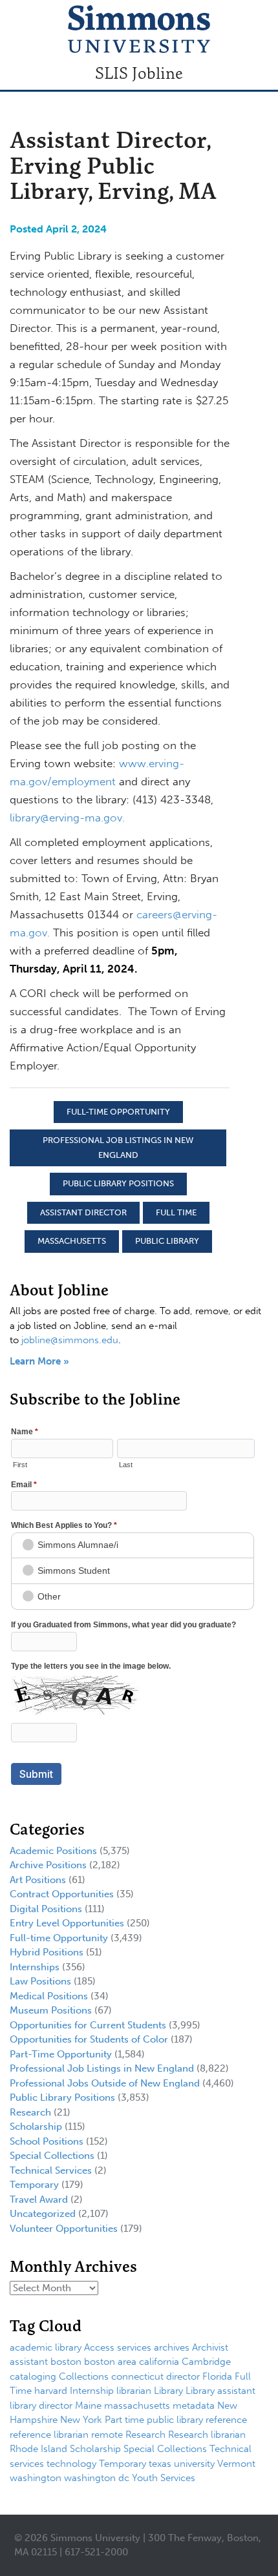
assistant (29, 2362)
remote (107, 2435)
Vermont (236, 2464)
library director (41, 2406)
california (159, 2362)
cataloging (33, 2376)
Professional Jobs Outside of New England (105, 2083)
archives (172, 2347)
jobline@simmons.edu (70, 1340)
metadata (194, 2406)
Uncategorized (43, 2214)
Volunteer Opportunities (64, 2229)
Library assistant (220, 2391)
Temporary (34, 2185)
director (183, 2376)
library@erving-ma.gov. (67, 818)
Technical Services (51, 2170)
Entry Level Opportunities (67, 1923)
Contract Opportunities (62, 1894)
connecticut (137, 2376)
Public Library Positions (118, 1183)
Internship (92, 2391)
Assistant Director (83, 1212)
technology (71, 2464)
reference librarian (49, 2435)
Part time (124, 2420)
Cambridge (206, 2362)
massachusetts (72, 1241)
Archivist (210, 2347)
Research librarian (207, 2435)
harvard (51, 2391)
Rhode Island (38, 2449)
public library (167, 1241)
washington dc (97, 2478)
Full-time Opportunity (118, 1112)
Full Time (176, 1212)
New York (81, 2420)
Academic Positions (53, 1851)
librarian (134, 2391)
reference (226, 2420)
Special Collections (52, 2156)
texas (160, 2464)
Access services (118, 2347)
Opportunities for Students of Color (89, 2039)
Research (30, 2112)
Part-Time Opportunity (61, 2054)
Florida (217, 2376)
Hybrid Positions (47, 1952)
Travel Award (39, 2200)
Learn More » (39, 1361)
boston (66, 2362)
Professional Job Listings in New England (118, 1148)
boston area (110, 2362)
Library (168, 2391)
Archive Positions (48, 1865)
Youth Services (164, 2478)
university (194, 2464)
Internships (35, 1967)
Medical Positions (49, 1996)
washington (36, 2478)
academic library (46, 2347)
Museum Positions (51, 2010)
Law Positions (40, 1981)
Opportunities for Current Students (88, 2025)
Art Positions (38, 1880)
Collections (84, 2376)
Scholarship (36, 2127)
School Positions (47, 2141)
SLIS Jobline (139, 73)
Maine (88, 2406)
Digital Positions (46, 1909)
